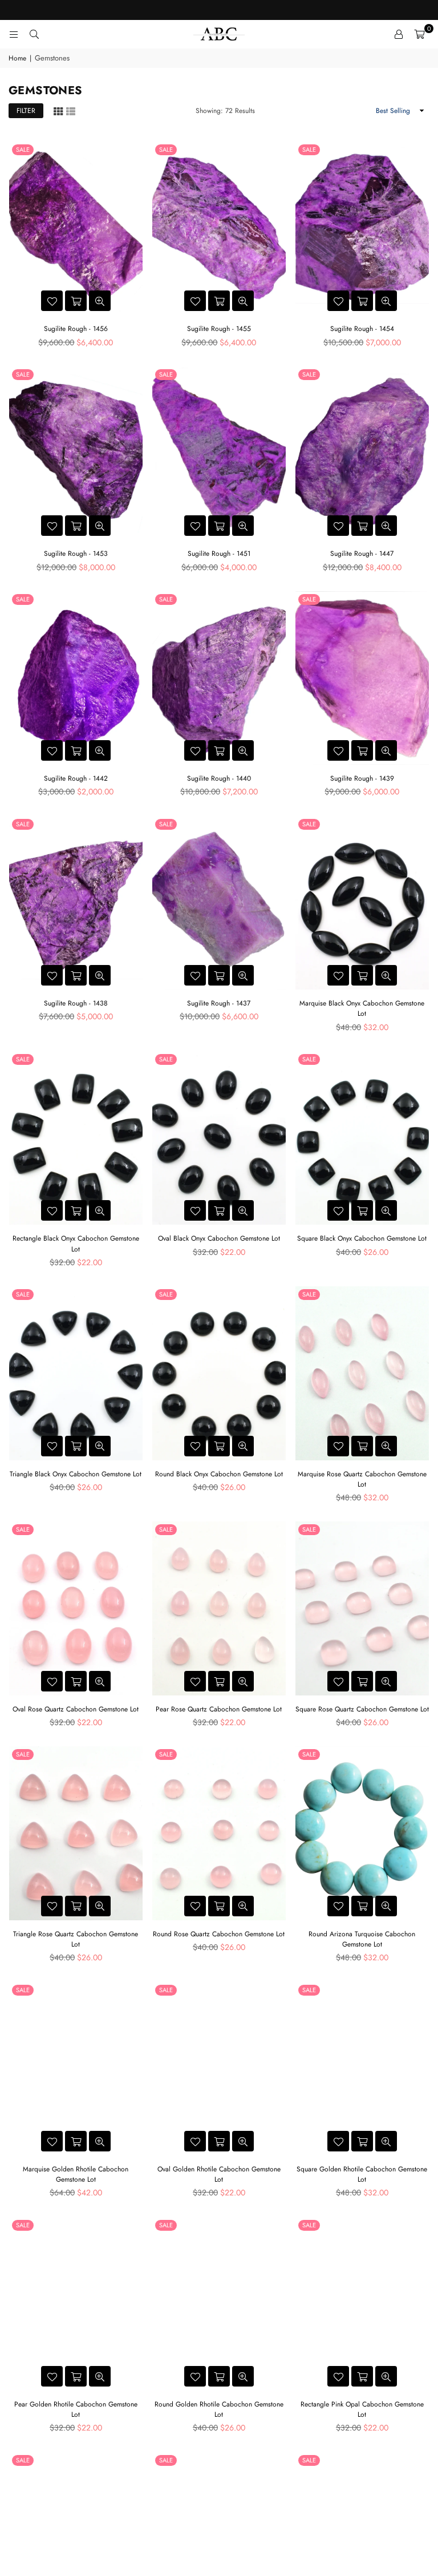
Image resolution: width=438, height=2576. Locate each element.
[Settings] (399, 34)
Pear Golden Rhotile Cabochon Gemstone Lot (76, 2409)
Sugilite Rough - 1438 (76, 1003)
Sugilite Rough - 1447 (362, 554)
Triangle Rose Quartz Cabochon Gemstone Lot (76, 1939)
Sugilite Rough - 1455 (219, 329)
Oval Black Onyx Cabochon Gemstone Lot (219, 1238)
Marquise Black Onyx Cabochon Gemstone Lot (362, 1008)
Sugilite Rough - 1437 (219, 1003)
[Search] (34, 34)
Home (17, 58)
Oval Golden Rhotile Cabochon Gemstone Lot (219, 2174)
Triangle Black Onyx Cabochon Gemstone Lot (76, 1474)
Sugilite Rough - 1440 (219, 778)
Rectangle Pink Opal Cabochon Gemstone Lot (362, 2409)
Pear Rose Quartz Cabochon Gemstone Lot (219, 1709)
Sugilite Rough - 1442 (76, 778)
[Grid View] (58, 110)
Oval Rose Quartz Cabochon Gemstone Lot (76, 1709)
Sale (23, 150)
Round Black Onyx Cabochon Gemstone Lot (219, 1474)
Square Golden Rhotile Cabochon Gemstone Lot (362, 2174)
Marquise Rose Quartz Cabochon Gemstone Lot (362, 1479)
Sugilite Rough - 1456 (76, 329)
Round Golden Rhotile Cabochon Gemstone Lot (219, 2409)
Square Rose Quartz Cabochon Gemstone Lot (362, 1709)
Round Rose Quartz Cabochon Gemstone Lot (219, 1934)
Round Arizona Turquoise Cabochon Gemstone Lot (362, 1939)
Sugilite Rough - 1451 (219, 554)
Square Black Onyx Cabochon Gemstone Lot (362, 1238)
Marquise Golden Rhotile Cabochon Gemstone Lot (76, 2174)
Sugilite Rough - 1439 (362, 778)
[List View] (71, 110)
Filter (26, 111)
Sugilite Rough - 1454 (362, 329)
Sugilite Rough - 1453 (76, 554)
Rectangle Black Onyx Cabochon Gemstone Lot (76, 1243)
